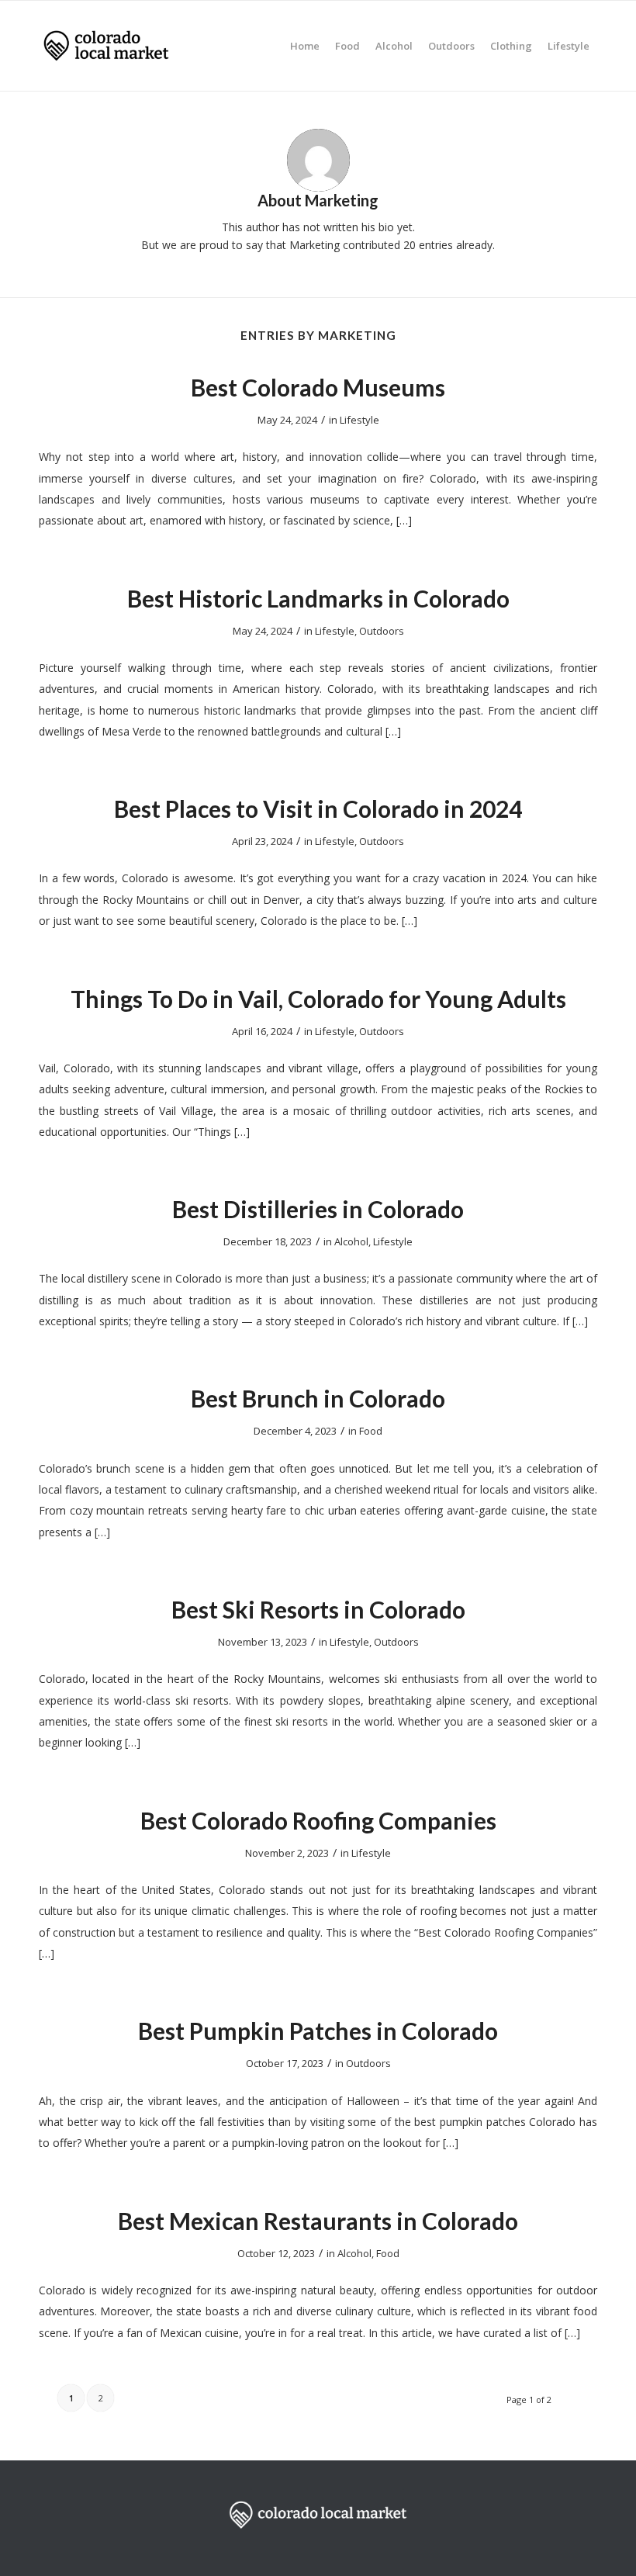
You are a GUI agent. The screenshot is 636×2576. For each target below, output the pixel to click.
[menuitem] (305, 46)
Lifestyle (359, 420)
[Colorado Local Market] (106, 46)
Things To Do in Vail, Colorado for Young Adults (318, 999)
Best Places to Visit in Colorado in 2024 (318, 808)
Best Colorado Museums (318, 387)
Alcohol (351, 1241)
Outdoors (382, 631)
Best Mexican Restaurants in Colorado (318, 2221)
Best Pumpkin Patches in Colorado (318, 2031)
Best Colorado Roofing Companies (318, 1820)
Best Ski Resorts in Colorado (318, 1609)
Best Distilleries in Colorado (318, 1209)
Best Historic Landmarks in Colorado (318, 598)
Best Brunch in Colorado (318, 1398)
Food (371, 1431)
